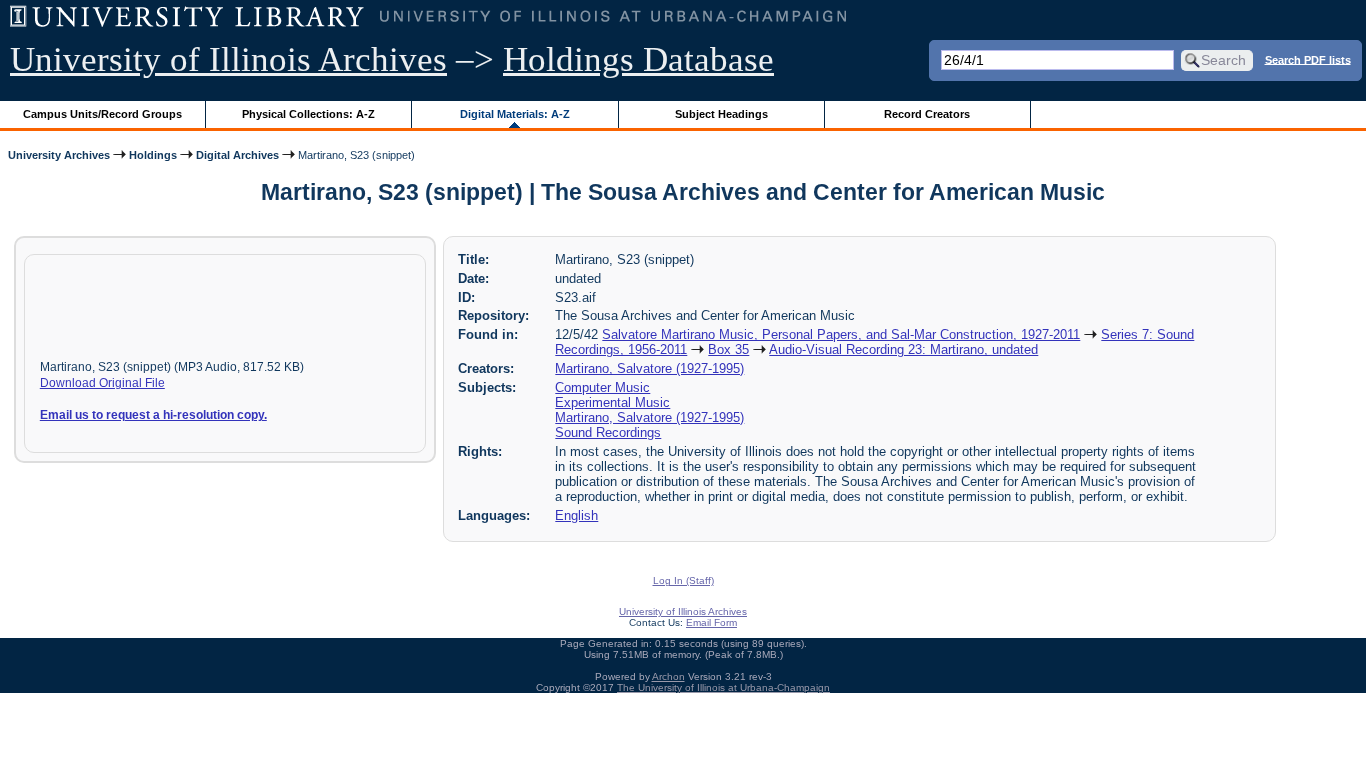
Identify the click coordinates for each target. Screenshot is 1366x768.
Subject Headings (721, 114)
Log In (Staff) (683, 580)
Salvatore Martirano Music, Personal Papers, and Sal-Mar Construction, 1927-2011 (841, 334)
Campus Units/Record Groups (102, 114)
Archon (668, 676)
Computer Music (602, 387)
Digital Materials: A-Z (515, 114)
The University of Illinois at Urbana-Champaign (723, 687)
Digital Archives (237, 155)
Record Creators (927, 114)
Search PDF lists (1308, 59)
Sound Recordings (608, 432)
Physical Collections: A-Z (308, 114)
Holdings (153, 155)
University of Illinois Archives (228, 59)
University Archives (59, 155)
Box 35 (728, 349)
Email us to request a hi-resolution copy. (153, 415)
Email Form (711, 622)
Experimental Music (612, 402)
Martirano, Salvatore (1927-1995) (649, 368)
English (576, 515)
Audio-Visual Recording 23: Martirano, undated (903, 349)
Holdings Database (638, 59)
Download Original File (102, 383)
